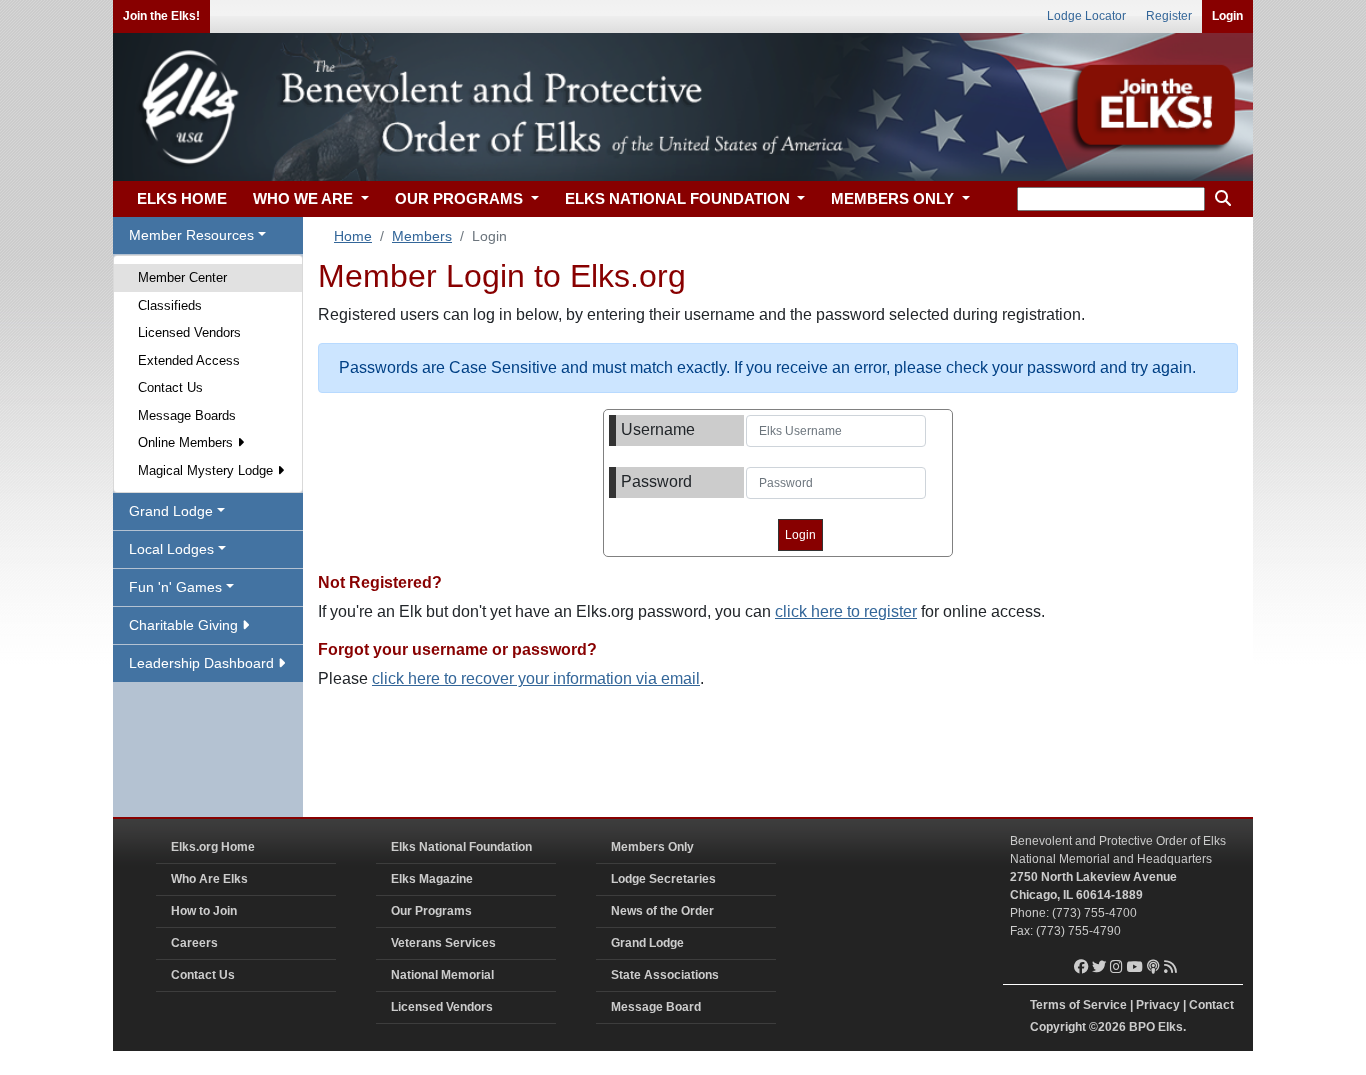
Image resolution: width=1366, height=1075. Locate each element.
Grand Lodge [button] (171, 511)
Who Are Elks (209, 879)
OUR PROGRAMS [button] (461, 198)
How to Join (204, 911)
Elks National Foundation (461, 847)
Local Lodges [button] (171, 549)
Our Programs (431, 911)
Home (353, 236)
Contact (1211, 1005)
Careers (194, 943)
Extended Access (189, 360)
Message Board (656, 1007)
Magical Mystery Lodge (207, 470)
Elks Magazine (432, 879)
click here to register (846, 611)
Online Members (187, 442)
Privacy (1158, 1005)
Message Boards (187, 415)
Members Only (652, 847)
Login (1227, 16)
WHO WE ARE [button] (305, 198)
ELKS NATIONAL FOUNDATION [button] (679, 198)
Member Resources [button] (191, 235)
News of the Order (662, 911)
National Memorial (442, 975)
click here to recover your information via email (536, 678)
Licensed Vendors (189, 332)
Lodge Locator (1086, 16)
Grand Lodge (647, 943)
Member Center (182, 277)
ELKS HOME (182, 198)
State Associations (665, 975)
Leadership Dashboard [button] (203, 663)
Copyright (1058, 1027)
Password (656, 481)
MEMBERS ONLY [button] (894, 198)
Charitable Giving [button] (185, 625)
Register (1169, 16)
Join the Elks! (161, 16)
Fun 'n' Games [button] (175, 587)
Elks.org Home (213, 847)
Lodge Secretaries (663, 879)
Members (422, 236)
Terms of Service (1078, 1005)
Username (658, 429)
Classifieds (170, 305)
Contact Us (170, 387)
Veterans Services (443, 943)
